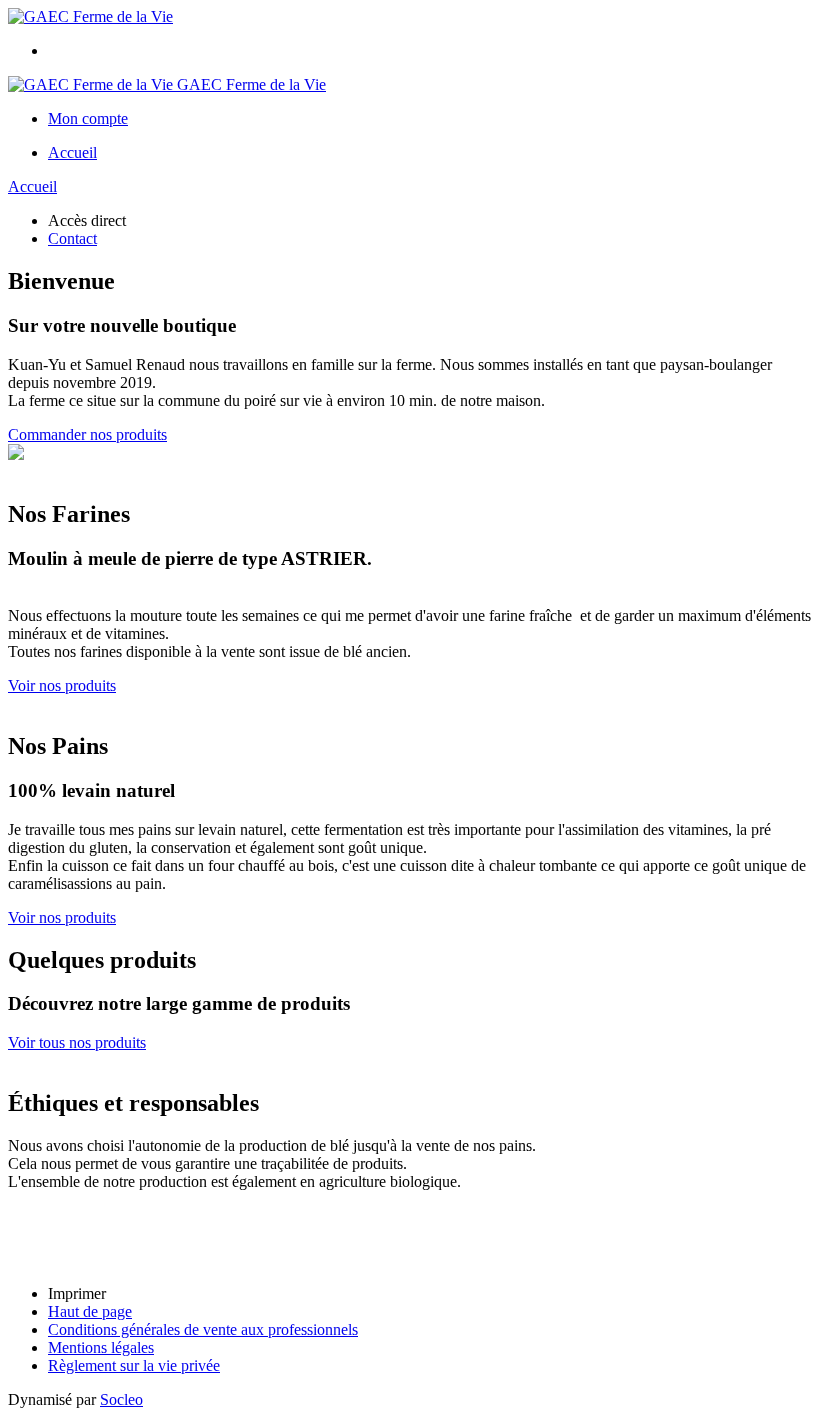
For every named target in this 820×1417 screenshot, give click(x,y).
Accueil (72, 152)
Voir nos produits (62, 685)
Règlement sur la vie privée (134, 1365)
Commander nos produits (87, 434)
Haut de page (90, 1311)
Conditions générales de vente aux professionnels (203, 1329)
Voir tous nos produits (77, 1042)
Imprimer (77, 1293)
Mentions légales (101, 1347)
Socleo (121, 1399)
